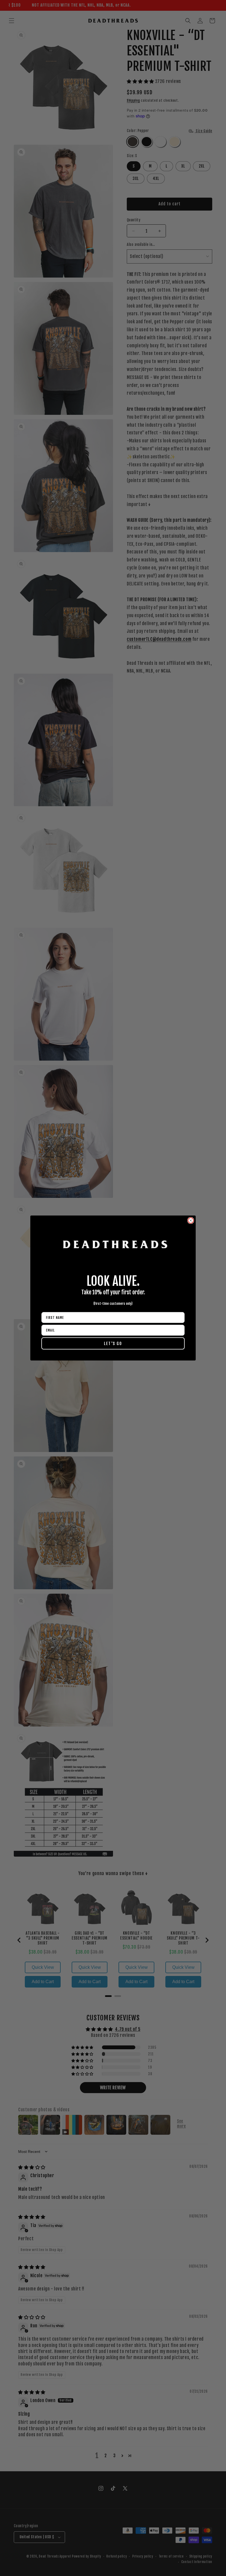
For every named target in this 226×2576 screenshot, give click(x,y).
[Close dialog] (191, 1220)
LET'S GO (113, 1344)
